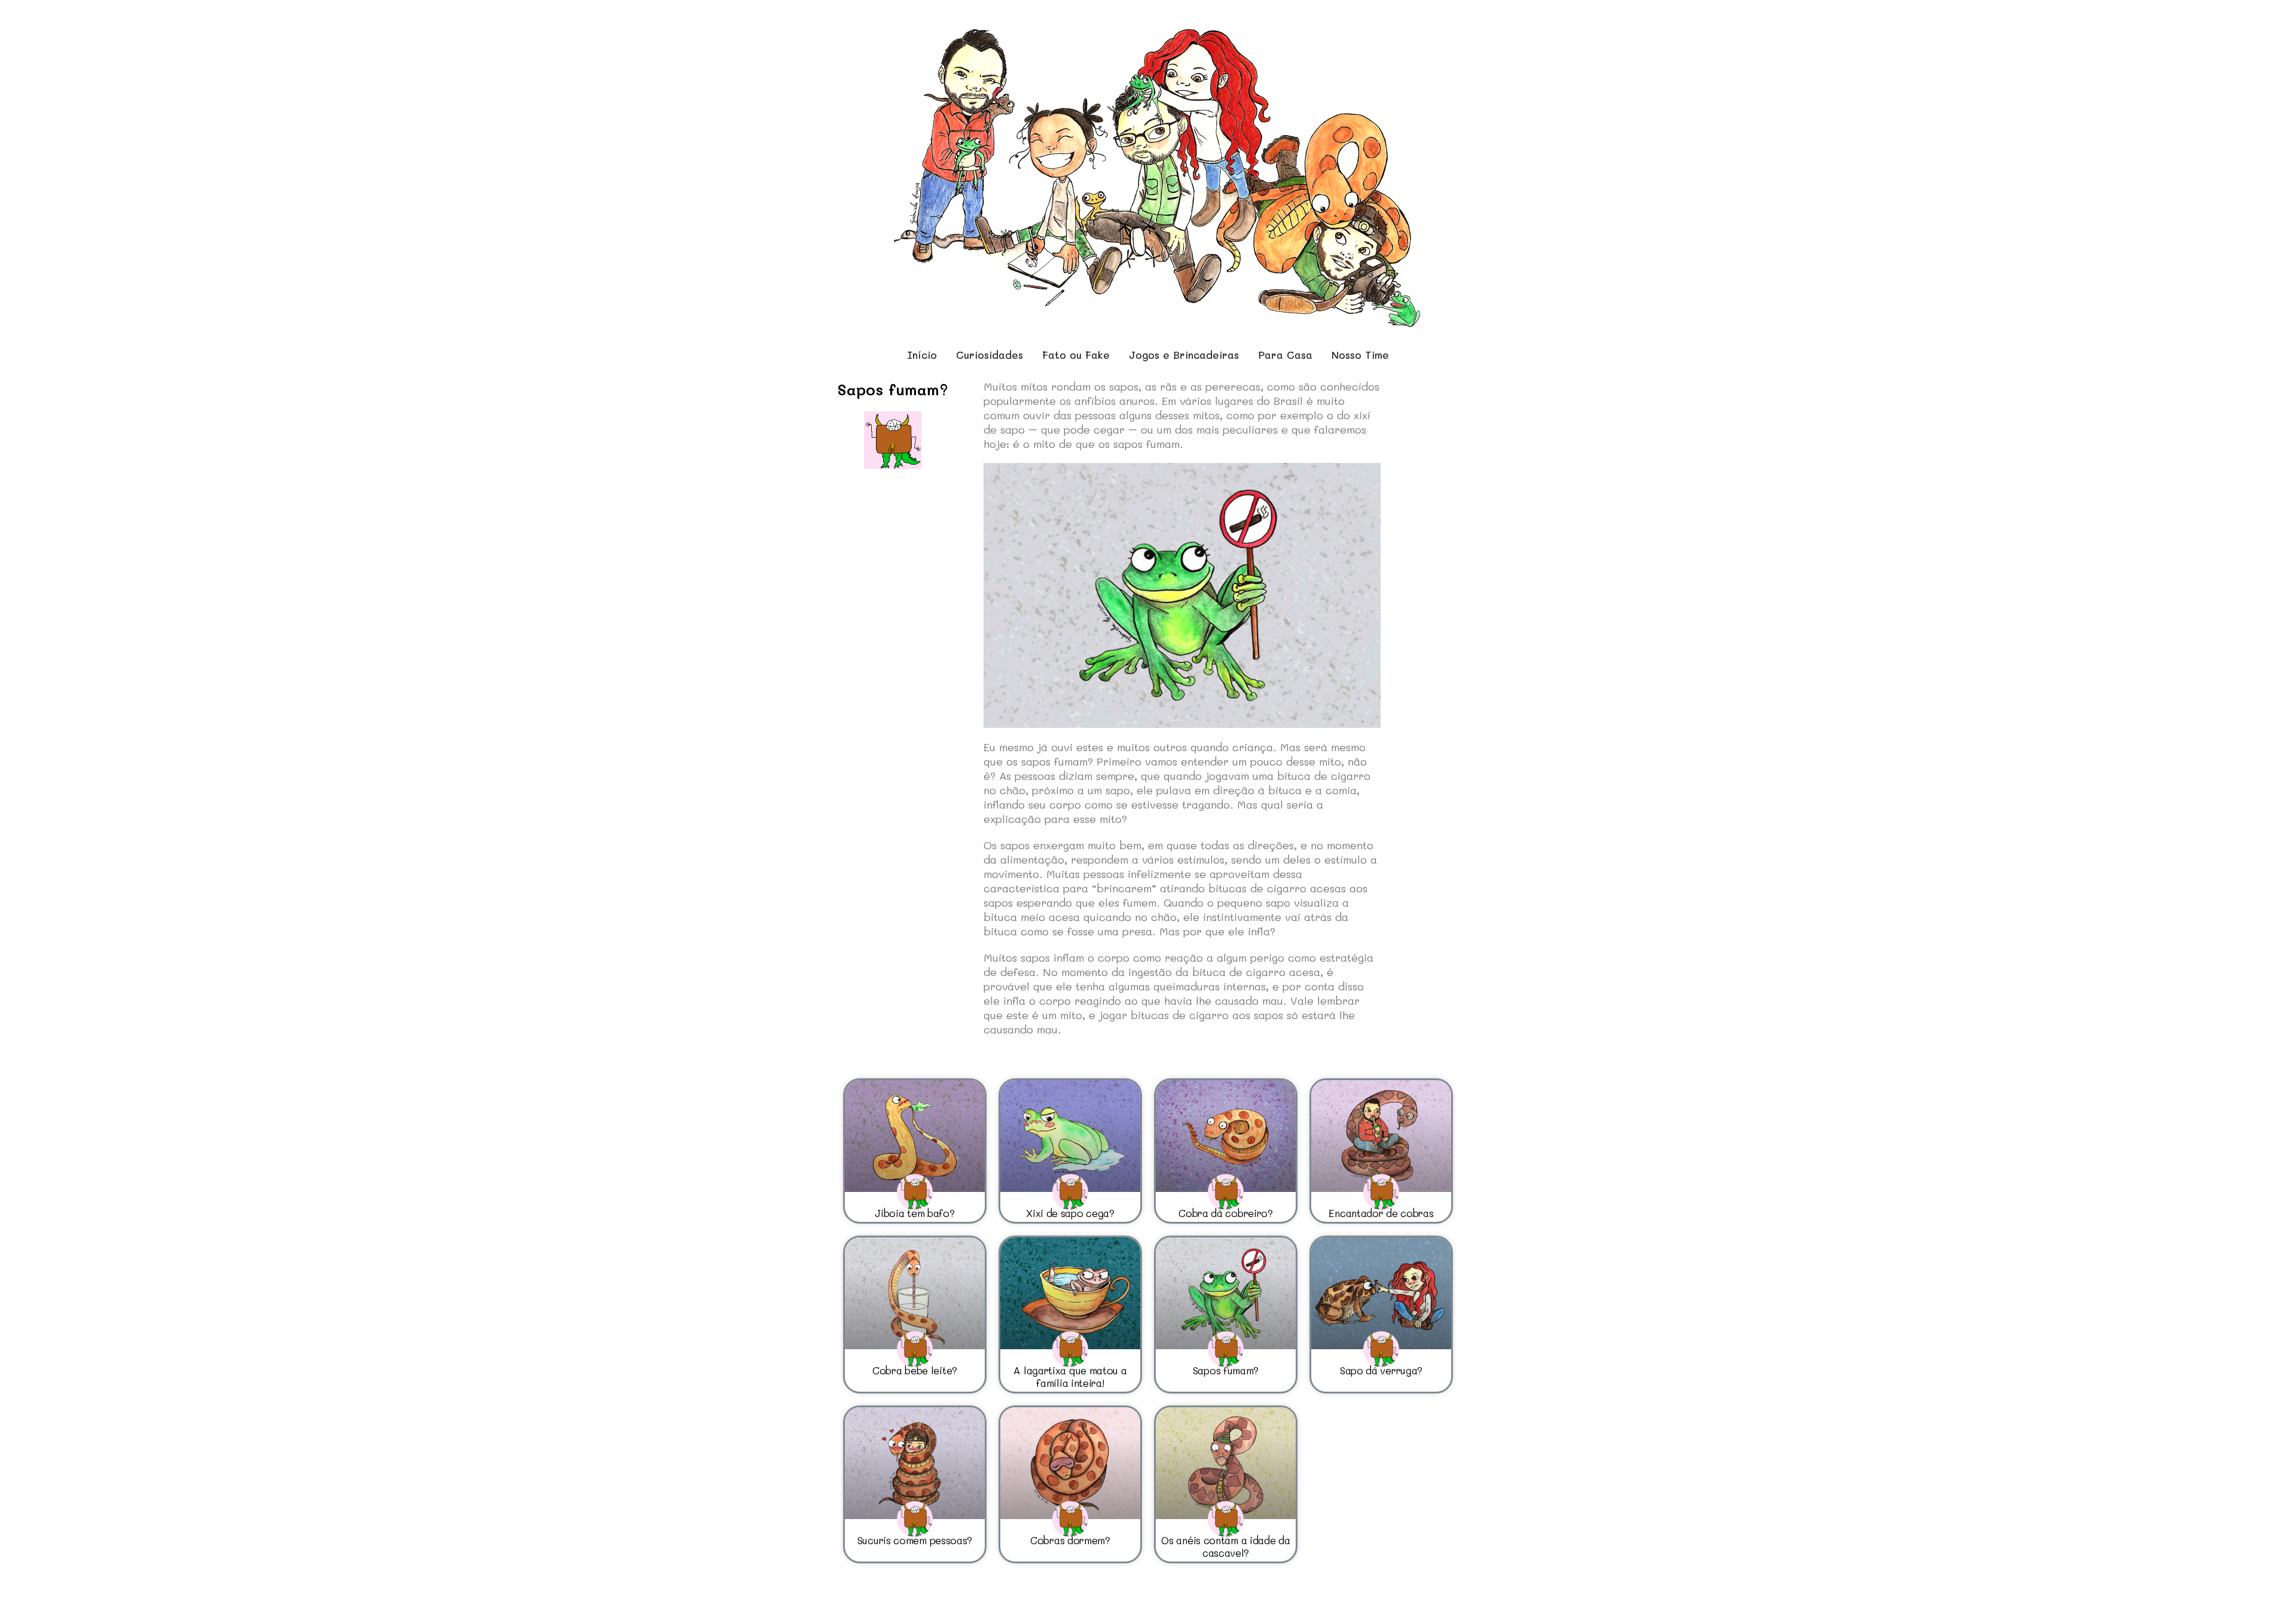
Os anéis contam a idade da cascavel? (1225, 1546)
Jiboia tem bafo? (915, 1213)
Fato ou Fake (1076, 355)
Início (922, 355)
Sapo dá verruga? (1381, 1370)
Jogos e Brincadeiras (1184, 355)
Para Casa (1285, 355)
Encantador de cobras (1381, 1213)
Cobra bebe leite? (915, 1370)
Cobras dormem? (1070, 1540)
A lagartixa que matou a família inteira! (1070, 1376)
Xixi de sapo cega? (1070, 1213)
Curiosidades (990, 355)
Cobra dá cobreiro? (1226, 1213)
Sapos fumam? (1226, 1370)
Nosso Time (1360, 355)
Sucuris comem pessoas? (915, 1540)
